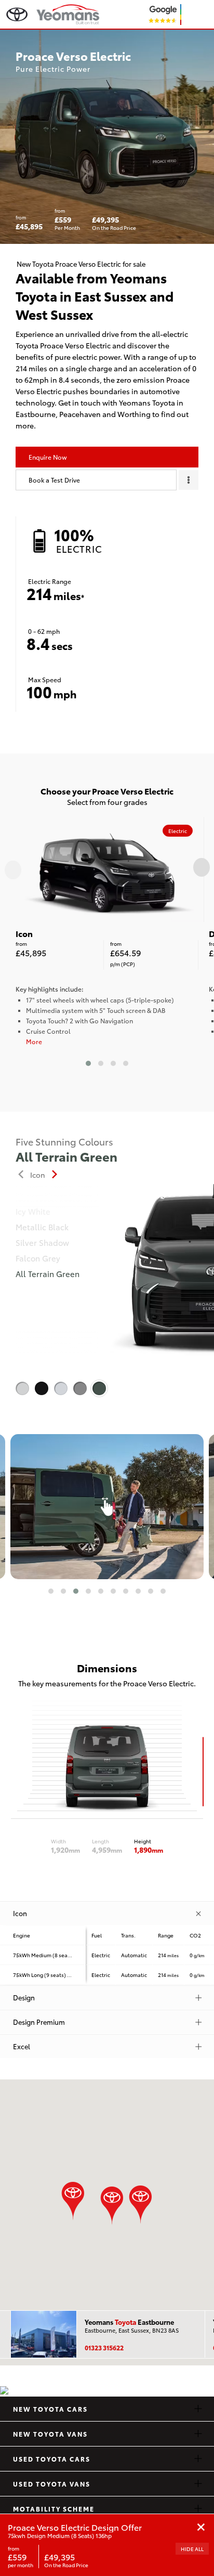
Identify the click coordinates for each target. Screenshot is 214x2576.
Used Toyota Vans (52, 2484)
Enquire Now (48, 457)
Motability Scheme (54, 2509)
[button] (88, 1063)
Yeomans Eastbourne (129, 2322)
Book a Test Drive (54, 480)
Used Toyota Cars (52, 2459)
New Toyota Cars (50, 2409)
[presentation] (13, 870)
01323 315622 (104, 2347)
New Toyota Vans (50, 2434)
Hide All (192, 2549)
